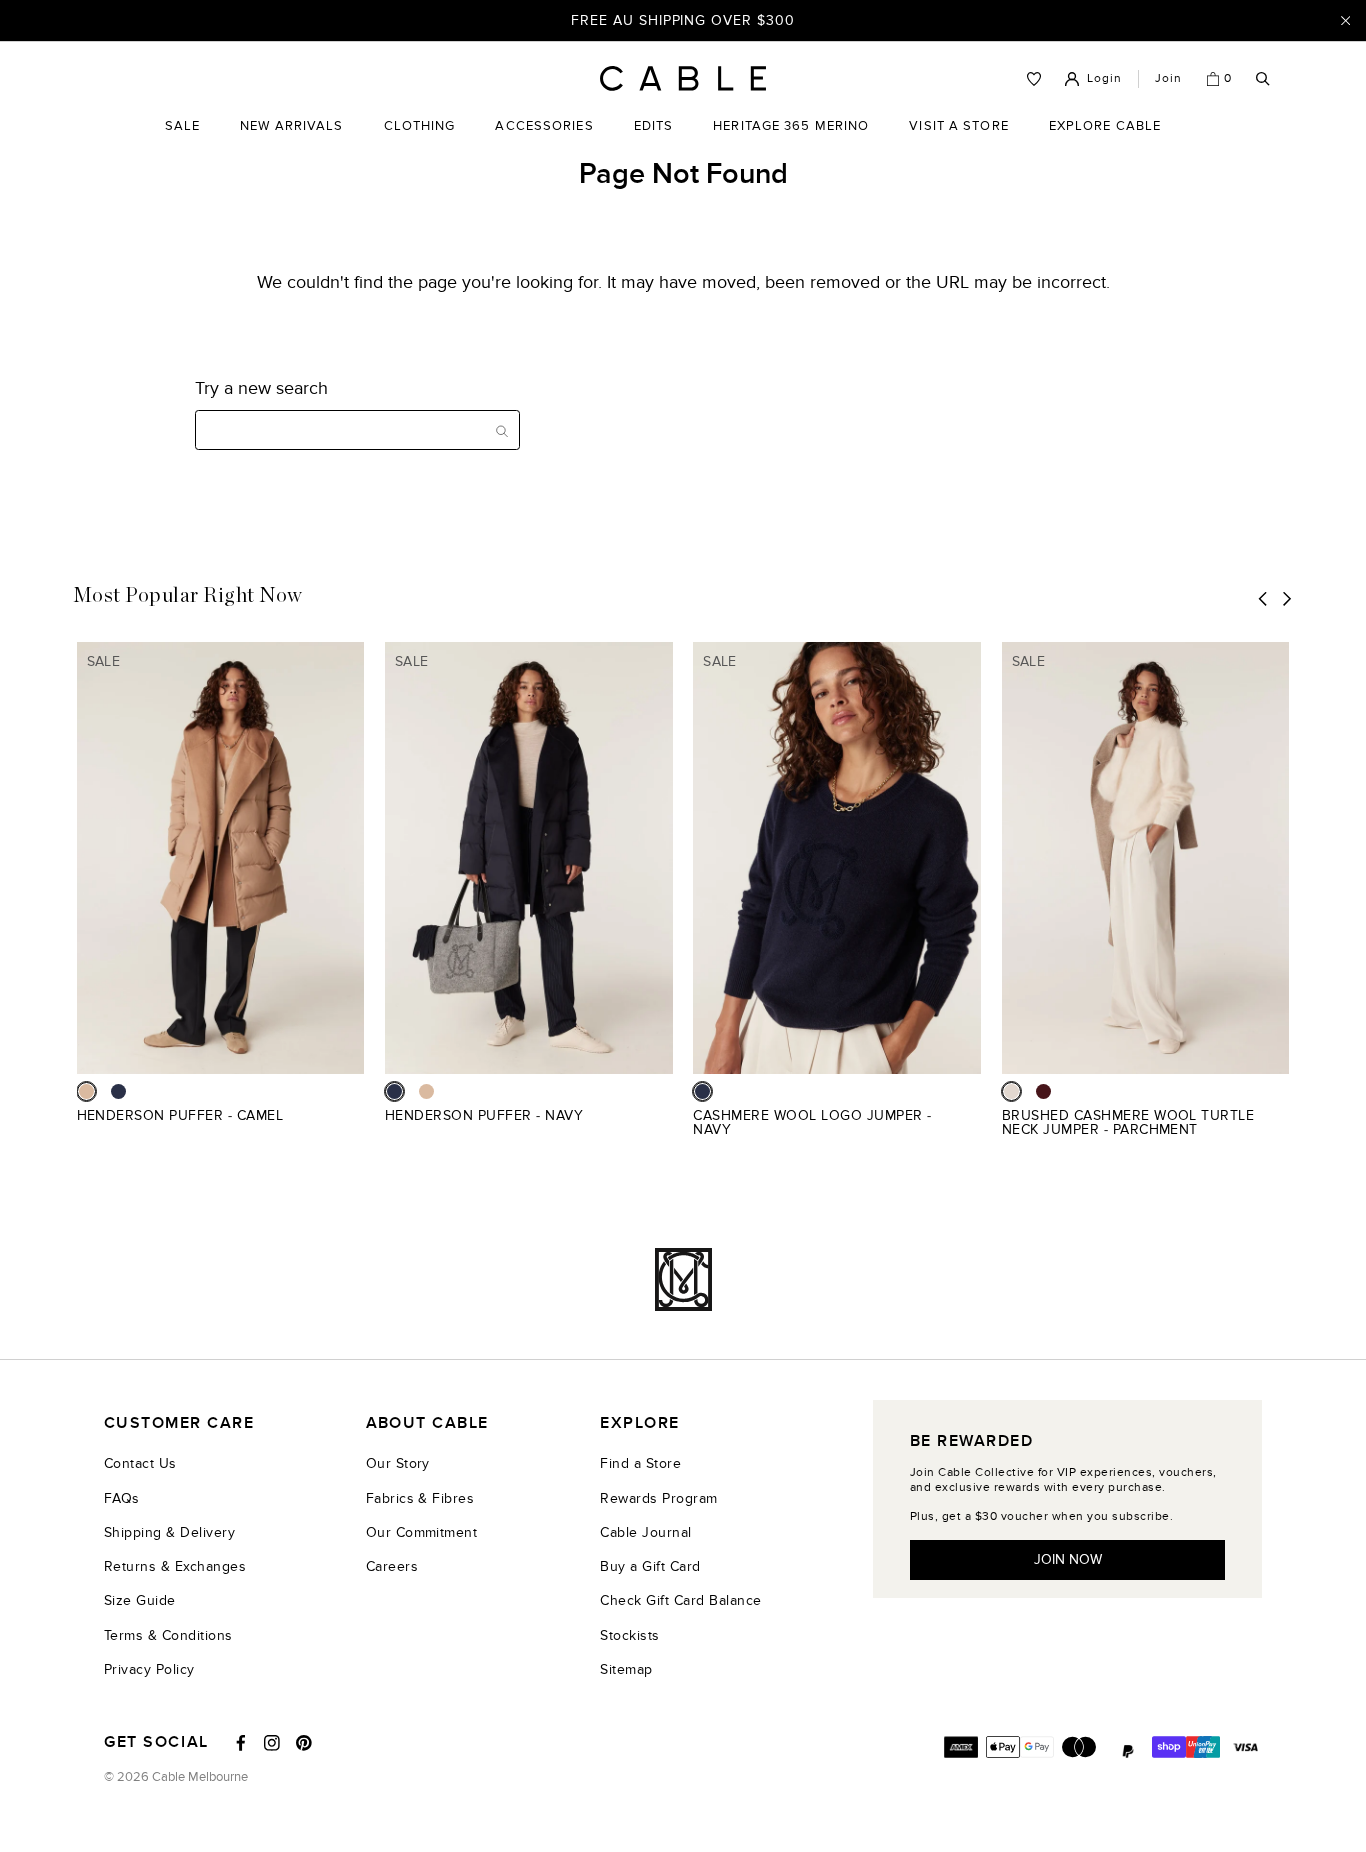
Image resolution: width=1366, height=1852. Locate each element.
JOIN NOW (1068, 1559)
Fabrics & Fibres (420, 1498)
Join (1168, 78)
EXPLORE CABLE (1105, 126)
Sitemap (626, 1669)
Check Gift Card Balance (680, 1600)
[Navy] (118, 1091)
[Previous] (1263, 598)
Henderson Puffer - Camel (180, 1115)
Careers (392, 1566)
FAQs (122, 1498)
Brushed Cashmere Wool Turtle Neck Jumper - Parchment (1128, 1122)
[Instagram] (272, 1743)
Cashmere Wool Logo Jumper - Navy (812, 1122)
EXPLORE (639, 1423)
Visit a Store (958, 141)
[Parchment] (1011, 1091)
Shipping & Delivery (169, 1532)
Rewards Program (658, 1498)
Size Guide (140, 1600)
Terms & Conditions (168, 1635)
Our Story (398, 1463)
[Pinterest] (304, 1743)
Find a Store (640, 1463)
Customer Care (179, 1423)
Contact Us (140, 1463)
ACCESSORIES (544, 141)
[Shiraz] (1043, 1091)
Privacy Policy (149, 1669)
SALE (182, 141)
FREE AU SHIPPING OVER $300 (683, 19)
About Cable (427, 1423)
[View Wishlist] (1034, 79)
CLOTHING (420, 141)
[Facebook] (241, 1743)
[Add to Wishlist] (356, 1126)
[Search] (1263, 79)
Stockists (629, 1635)
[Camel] (86, 1091)
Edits (654, 126)
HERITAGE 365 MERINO (791, 126)
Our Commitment (422, 1532)
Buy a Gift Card (650, 1566)
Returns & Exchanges (175, 1566)
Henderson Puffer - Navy (484, 1115)
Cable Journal (645, 1532)
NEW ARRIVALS (291, 126)
